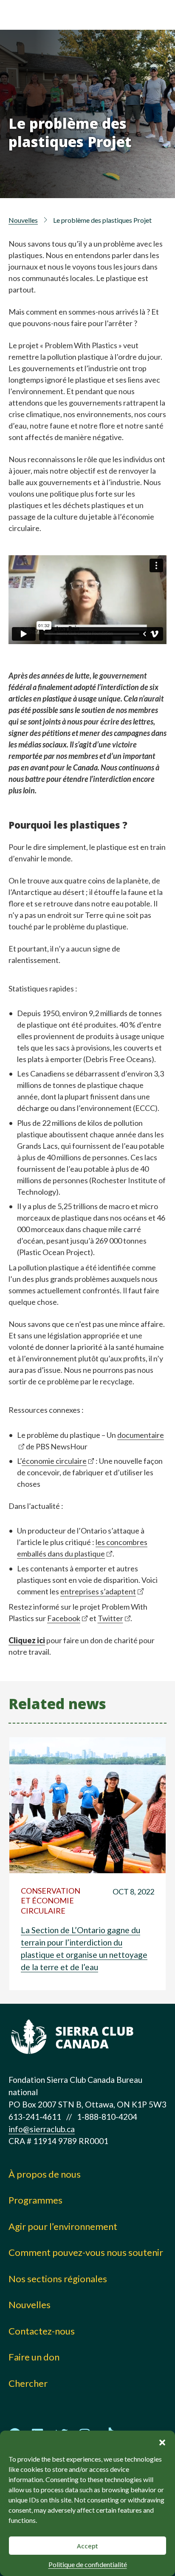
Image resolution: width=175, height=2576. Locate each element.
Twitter (110, 1618)
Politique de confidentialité (88, 2564)
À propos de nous (45, 2174)
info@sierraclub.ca (42, 2129)
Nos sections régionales (58, 2279)
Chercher (28, 2383)
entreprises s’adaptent (98, 1591)
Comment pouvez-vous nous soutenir (86, 2252)
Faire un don (34, 2357)
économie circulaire (54, 1461)
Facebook (64, 1618)
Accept (87, 2546)
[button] (162, 2441)
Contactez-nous (42, 2331)
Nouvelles (23, 220)
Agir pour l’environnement (63, 2226)
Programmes (35, 2200)
